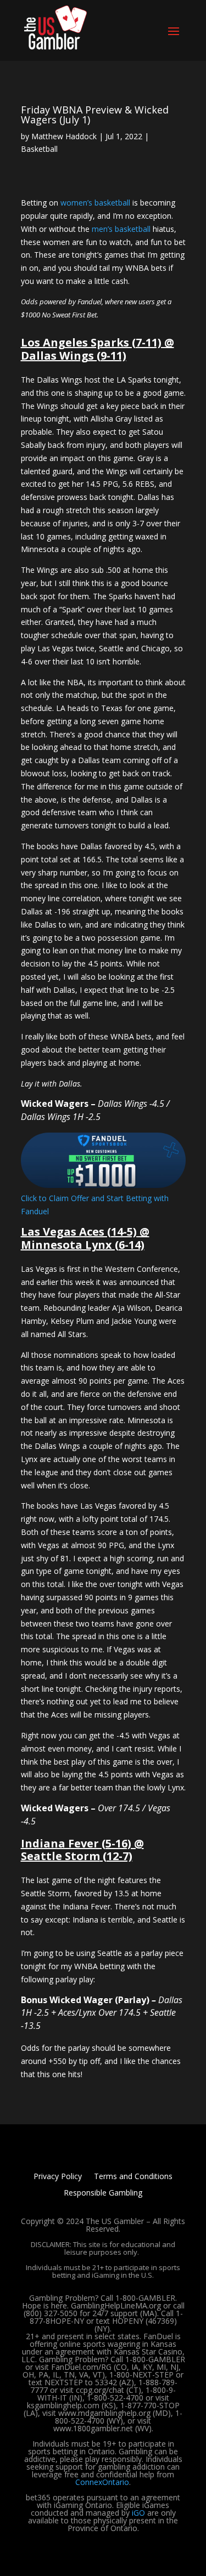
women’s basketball (95, 203)
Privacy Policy (58, 2177)
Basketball (39, 149)
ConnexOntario (102, 2482)
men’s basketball (121, 229)
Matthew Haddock (64, 136)
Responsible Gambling (103, 2193)
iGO (138, 2513)
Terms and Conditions (133, 2177)
